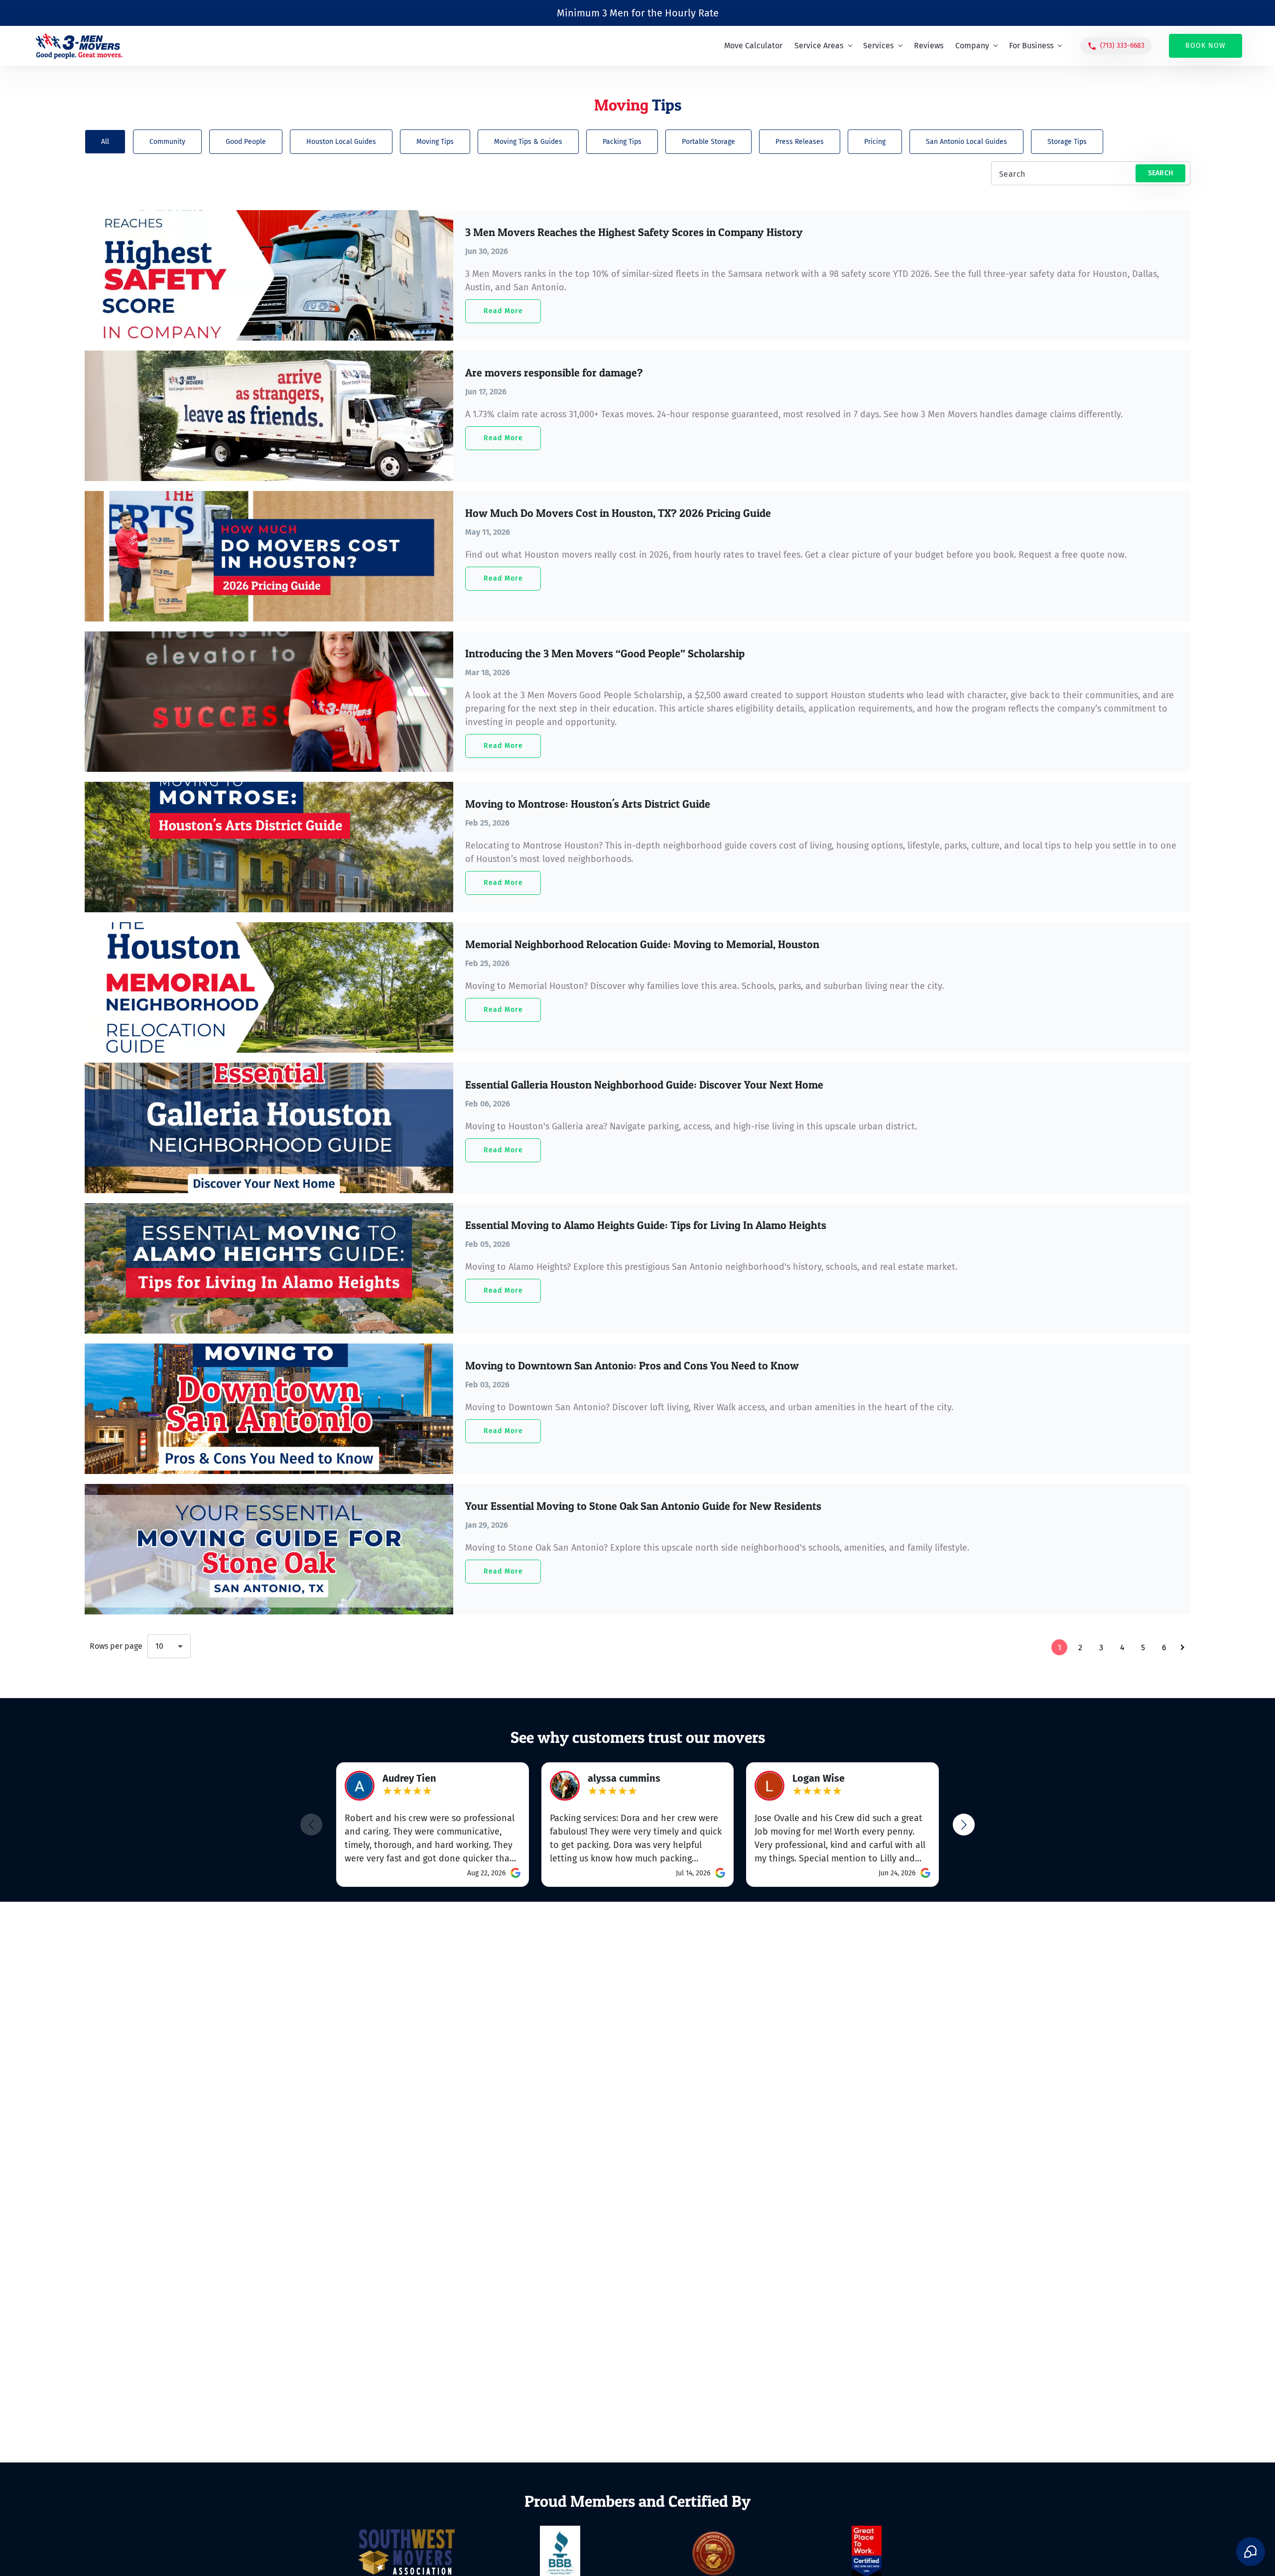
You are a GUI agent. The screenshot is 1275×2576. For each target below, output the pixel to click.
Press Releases (800, 142)
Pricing (875, 142)
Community (167, 142)
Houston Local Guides (341, 142)
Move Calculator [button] (753, 46)
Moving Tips (435, 142)
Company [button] (973, 46)
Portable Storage (708, 142)
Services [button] (879, 46)
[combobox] (169, 1646)
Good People (246, 142)
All (105, 142)
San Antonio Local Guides (966, 142)
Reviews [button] (929, 46)
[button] (1116, 46)
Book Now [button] (1206, 46)
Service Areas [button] (820, 46)
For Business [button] (1032, 46)
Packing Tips (622, 142)
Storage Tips (1067, 142)
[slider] (407, 1792)
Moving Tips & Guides (528, 142)
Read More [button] (503, 311)
